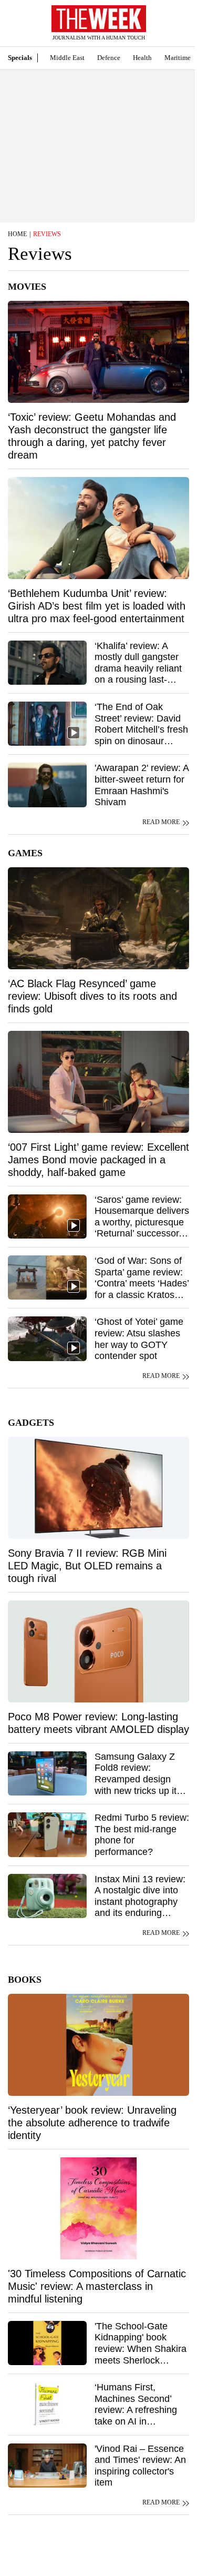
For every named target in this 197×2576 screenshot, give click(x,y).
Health (142, 58)
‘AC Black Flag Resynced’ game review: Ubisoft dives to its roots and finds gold (92, 996)
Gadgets (31, 1423)
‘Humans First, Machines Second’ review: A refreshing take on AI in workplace (136, 2410)
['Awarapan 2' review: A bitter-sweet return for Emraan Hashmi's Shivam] (47, 785)
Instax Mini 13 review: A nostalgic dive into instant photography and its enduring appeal (140, 1902)
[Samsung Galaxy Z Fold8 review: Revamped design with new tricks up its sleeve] (47, 1773)
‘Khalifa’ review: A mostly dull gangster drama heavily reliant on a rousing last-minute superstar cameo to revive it (138, 674)
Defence (109, 58)
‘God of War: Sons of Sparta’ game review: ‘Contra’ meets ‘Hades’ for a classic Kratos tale (142, 1283)
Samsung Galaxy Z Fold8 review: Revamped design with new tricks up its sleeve (138, 1779)
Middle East (67, 58)
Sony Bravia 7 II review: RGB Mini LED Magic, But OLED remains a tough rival (87, 1566)
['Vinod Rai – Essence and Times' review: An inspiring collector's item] (47, 2466)
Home (17, 234)
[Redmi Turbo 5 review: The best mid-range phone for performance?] (47, 1834)
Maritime (178, 58)
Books (25, 1980)
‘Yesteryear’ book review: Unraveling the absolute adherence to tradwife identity (92, 2123)
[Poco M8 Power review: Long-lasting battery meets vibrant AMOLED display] (98, 1651)
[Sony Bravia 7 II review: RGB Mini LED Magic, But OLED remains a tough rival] (98, 1488)
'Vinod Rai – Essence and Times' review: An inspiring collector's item (140, 2466)
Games (25, 853)
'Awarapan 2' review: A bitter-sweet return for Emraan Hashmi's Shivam (142, 785)
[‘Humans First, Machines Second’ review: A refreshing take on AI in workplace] (47, 2404)
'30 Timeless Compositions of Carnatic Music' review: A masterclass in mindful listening (97, 2286)
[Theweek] (99, 19)
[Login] (173, 28)
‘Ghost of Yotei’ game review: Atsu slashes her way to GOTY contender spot (139, 1339)
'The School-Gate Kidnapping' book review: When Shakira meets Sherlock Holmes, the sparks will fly (141, 2355)
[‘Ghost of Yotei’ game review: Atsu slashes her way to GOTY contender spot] (47, 1338)
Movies (27, 287)
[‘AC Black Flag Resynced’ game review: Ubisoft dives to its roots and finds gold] (98, 918)
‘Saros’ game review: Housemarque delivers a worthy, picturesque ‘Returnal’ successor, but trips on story (142, 1222)
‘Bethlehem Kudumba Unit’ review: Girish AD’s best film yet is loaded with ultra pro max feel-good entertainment (97, 606)
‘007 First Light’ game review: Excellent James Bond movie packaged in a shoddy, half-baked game (98, 1160)
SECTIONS (16, 26)
